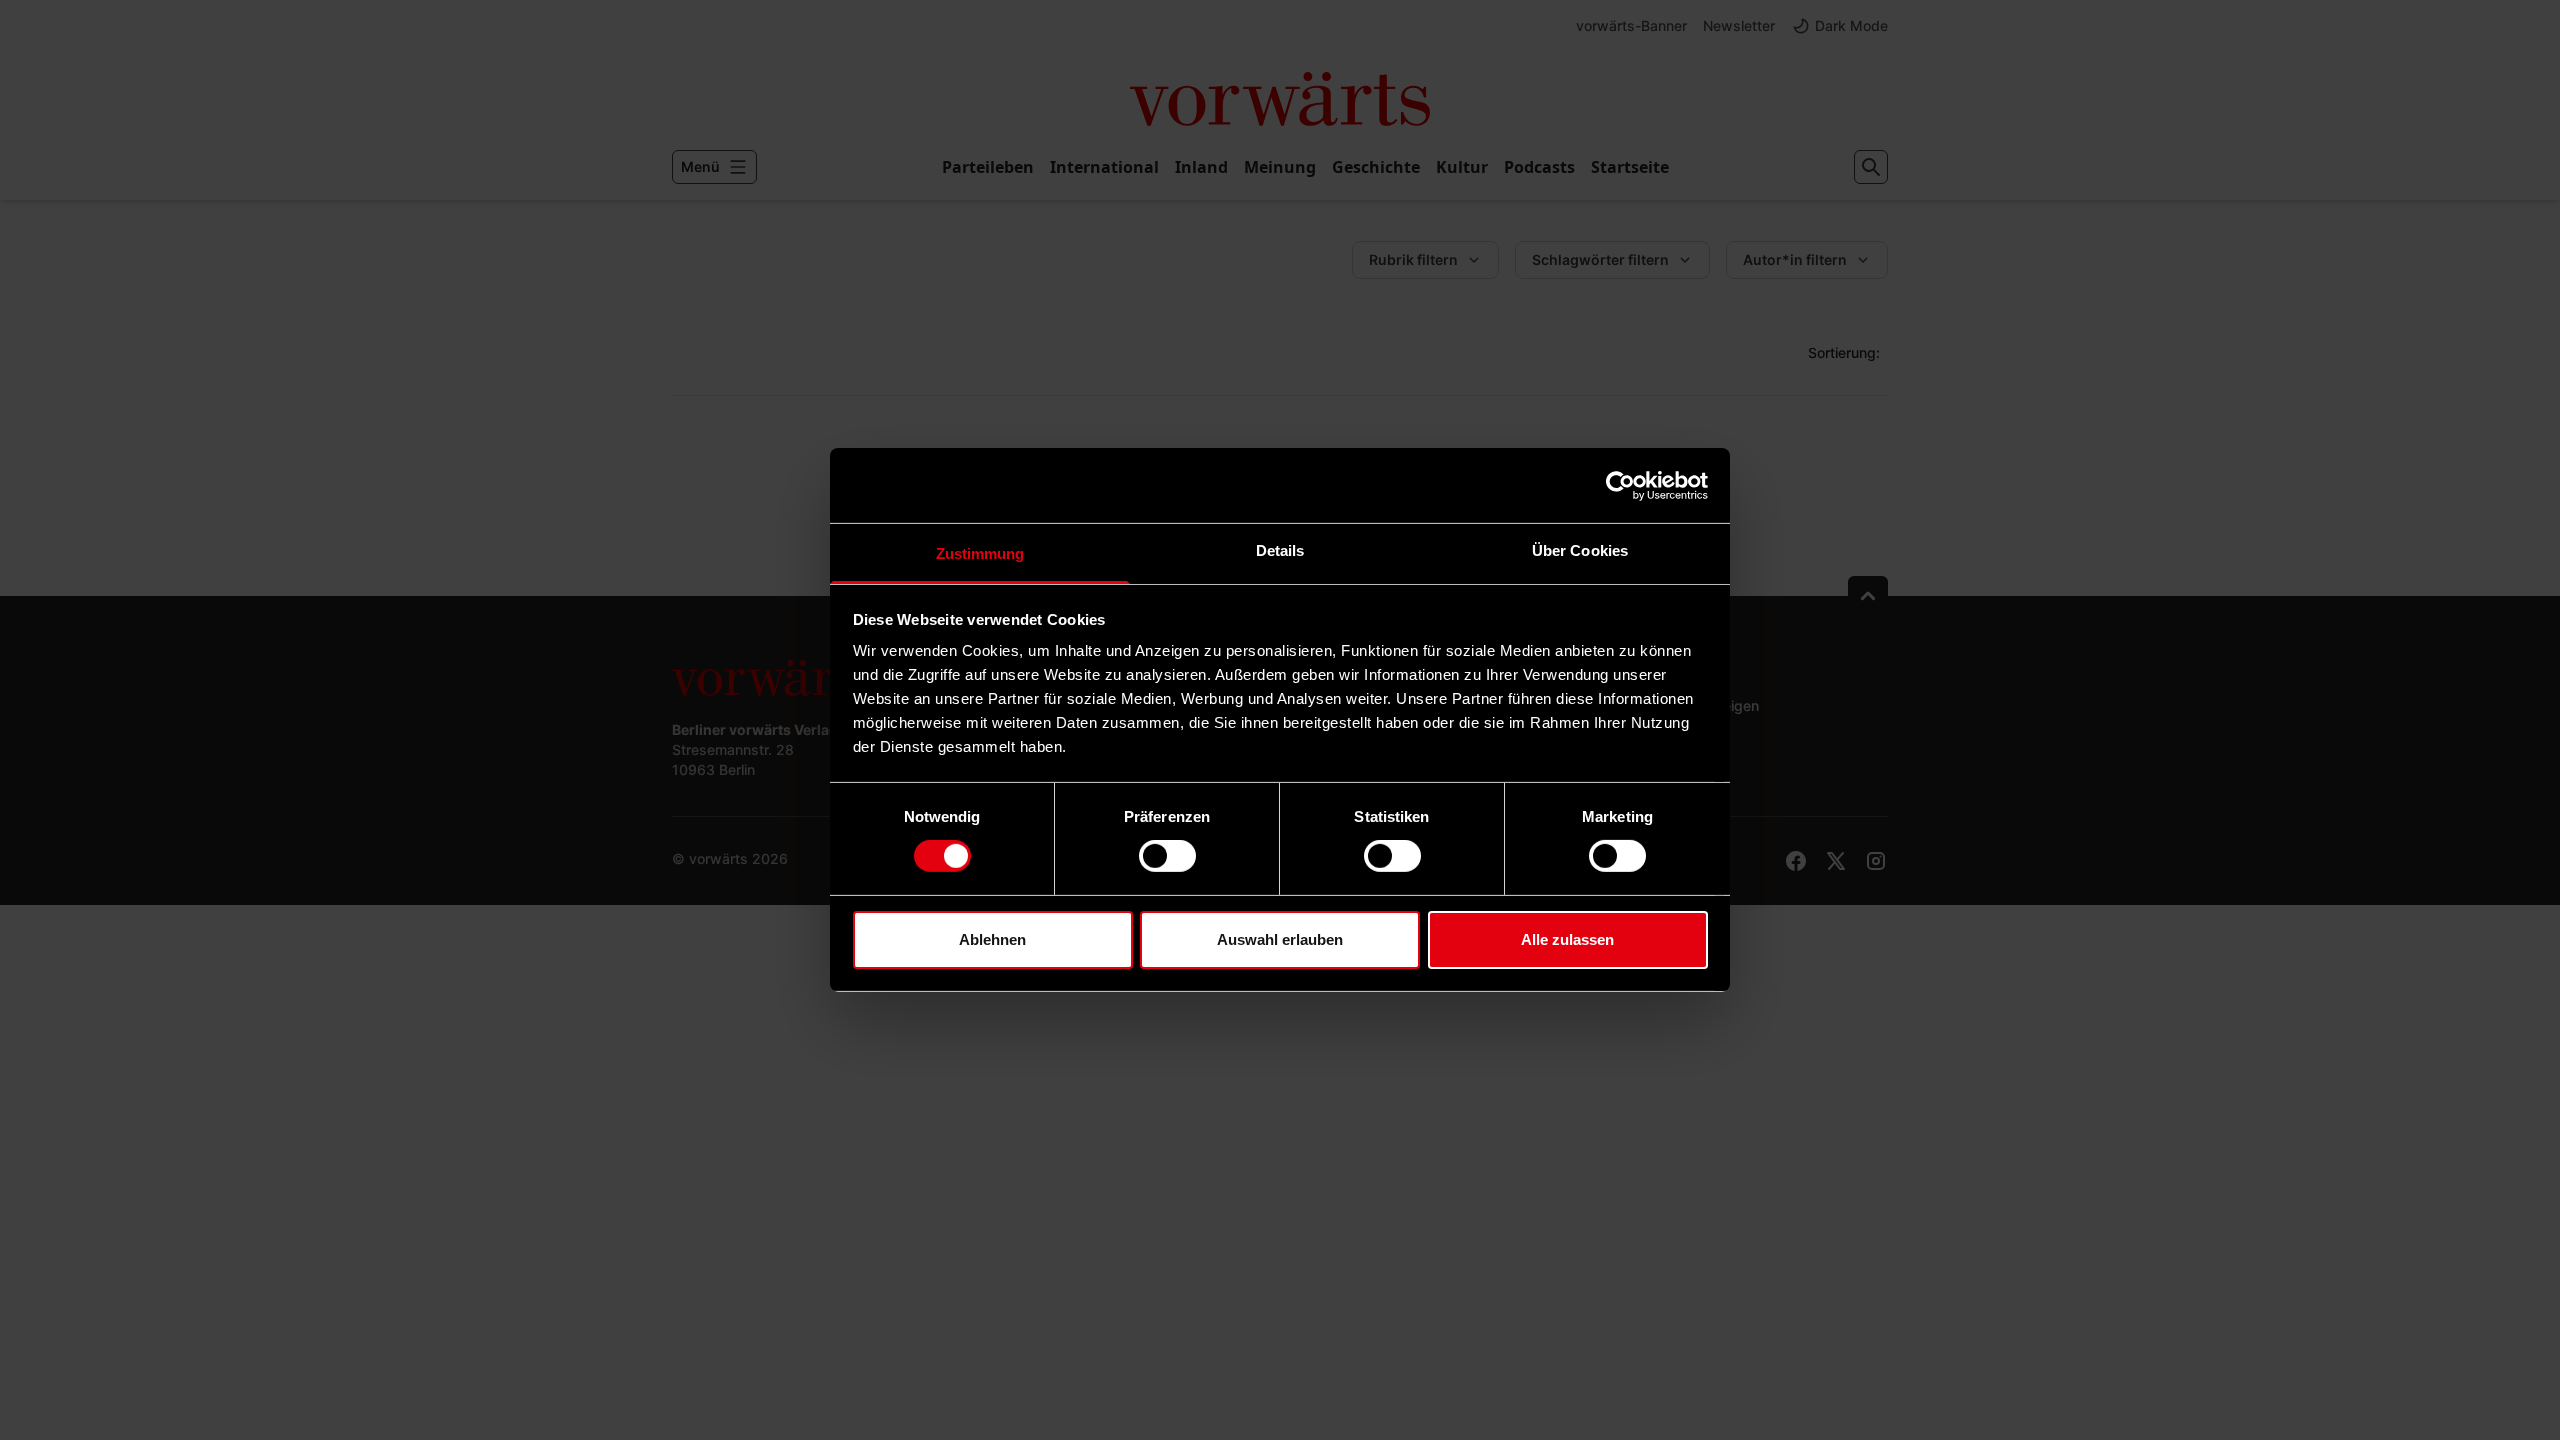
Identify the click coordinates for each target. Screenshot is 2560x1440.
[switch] (1167, 856)
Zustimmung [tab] (980, 553)
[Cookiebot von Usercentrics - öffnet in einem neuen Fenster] (1620, 485)
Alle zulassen (1567, 939)
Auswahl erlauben (1280, 939)
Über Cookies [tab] (1580, 550)
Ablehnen (992, 939)
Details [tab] (1280, 550)
